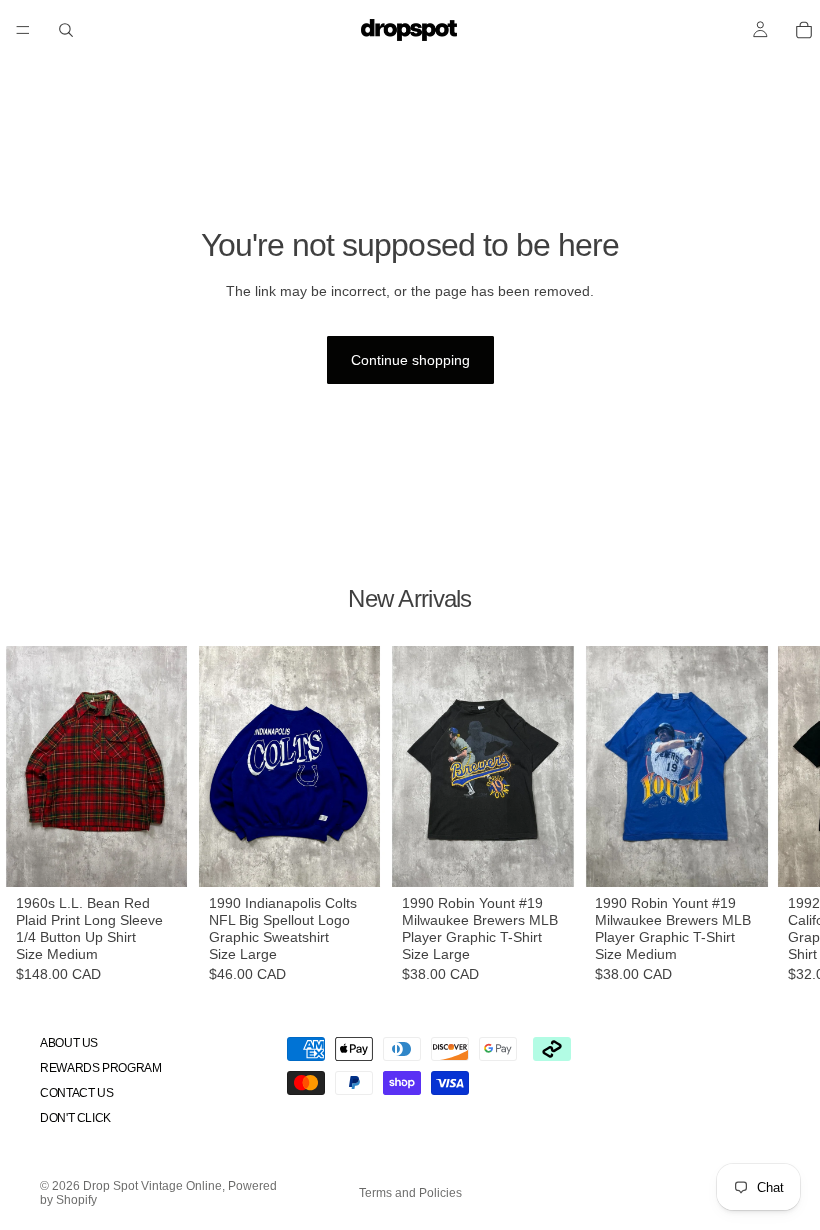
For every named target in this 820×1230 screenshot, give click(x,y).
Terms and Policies (410, 1193)
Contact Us (76, 1093)
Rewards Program (101, 1068)
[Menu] (23, 30)
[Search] (66, 30)
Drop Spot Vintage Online (152, 1186)
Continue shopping (410, 360)
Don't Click (75, 1118)
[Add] (162, 856)
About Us (69, 1042)
